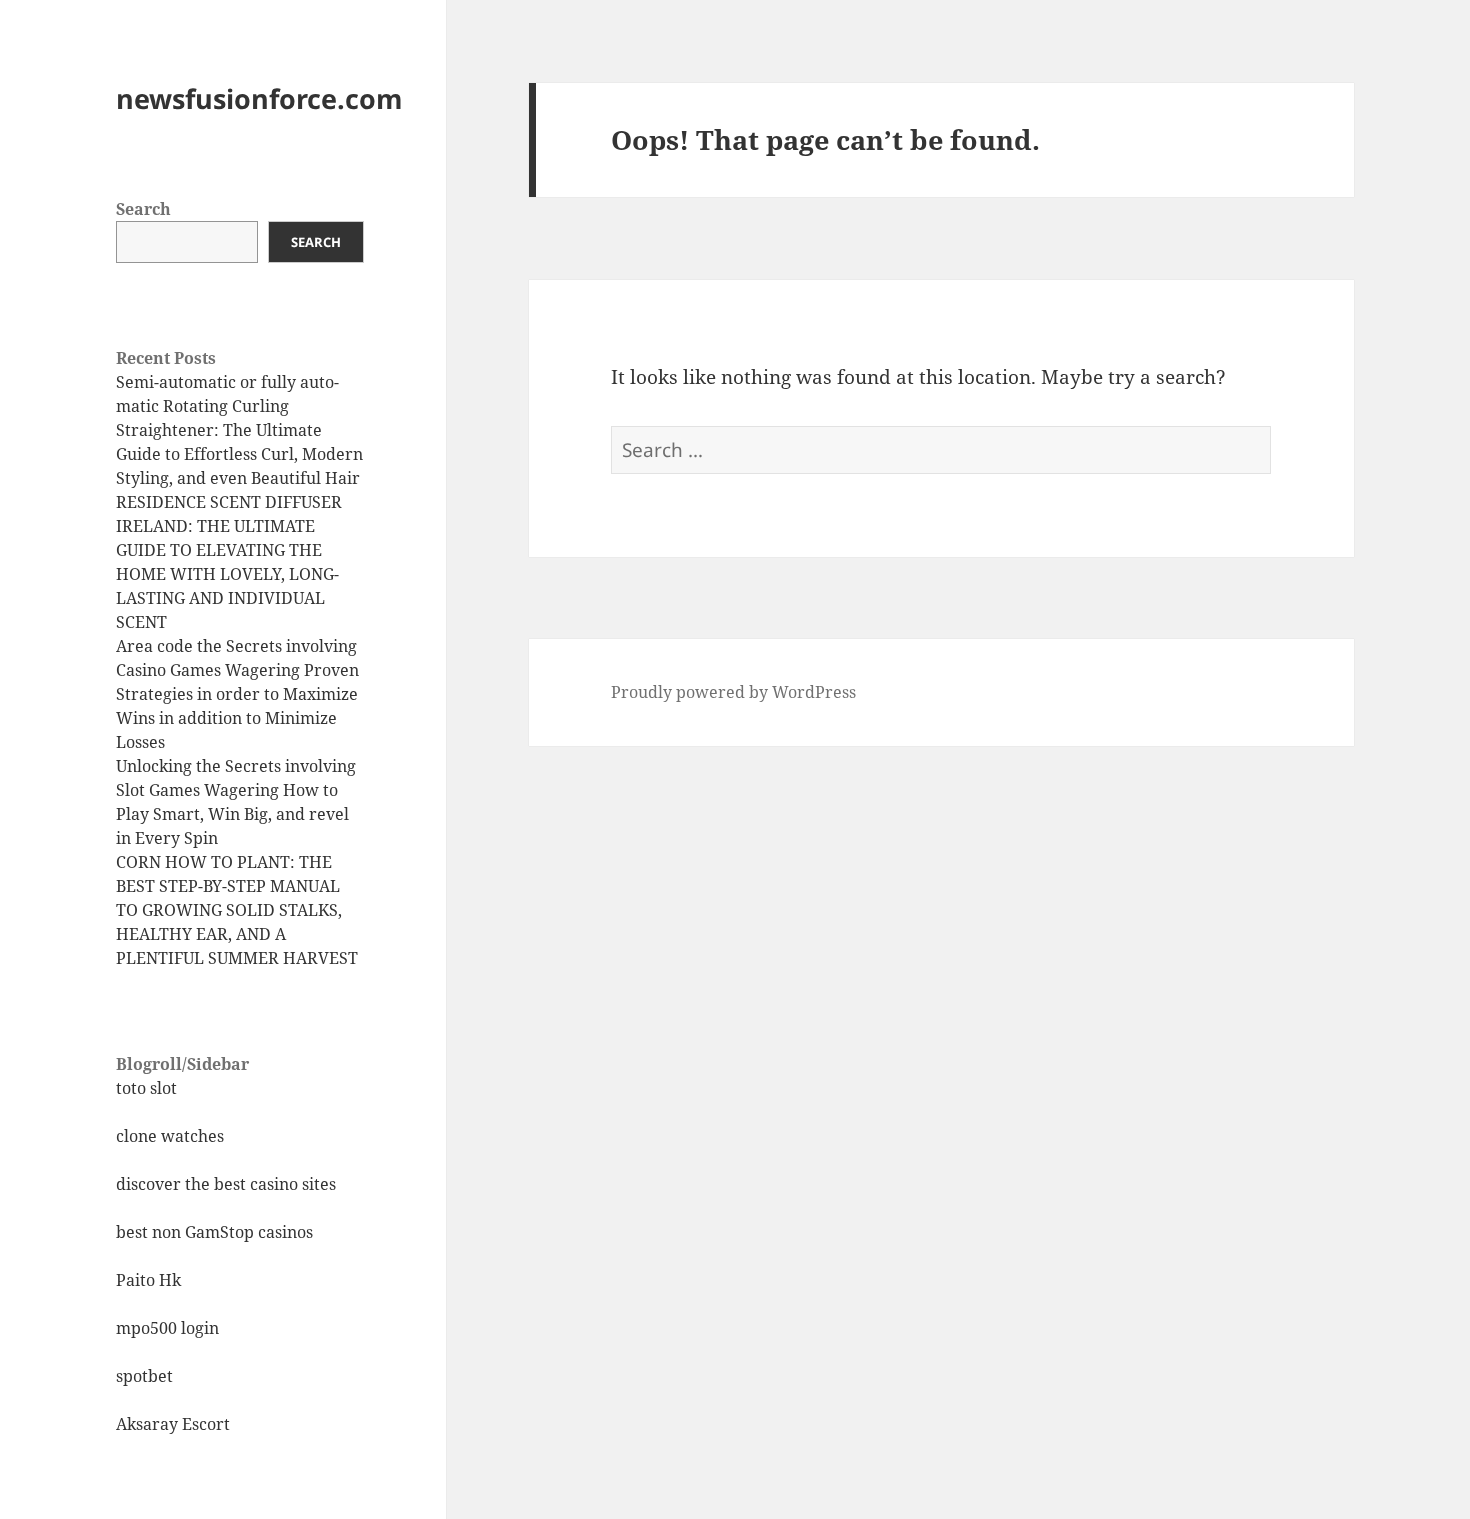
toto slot (146, 1088)
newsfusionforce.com (259, 98)
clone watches (170, 1136)
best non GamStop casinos (214, 1232)
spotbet (144, 1376)
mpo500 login (167, 1328)
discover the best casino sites (226, 1184)
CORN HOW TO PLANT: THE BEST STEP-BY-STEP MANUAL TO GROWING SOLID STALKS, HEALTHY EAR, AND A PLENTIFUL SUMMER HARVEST (237, 910)
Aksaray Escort (173, 1424)
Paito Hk (148, 1280)
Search (143, 209)
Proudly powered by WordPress (733, 692)
